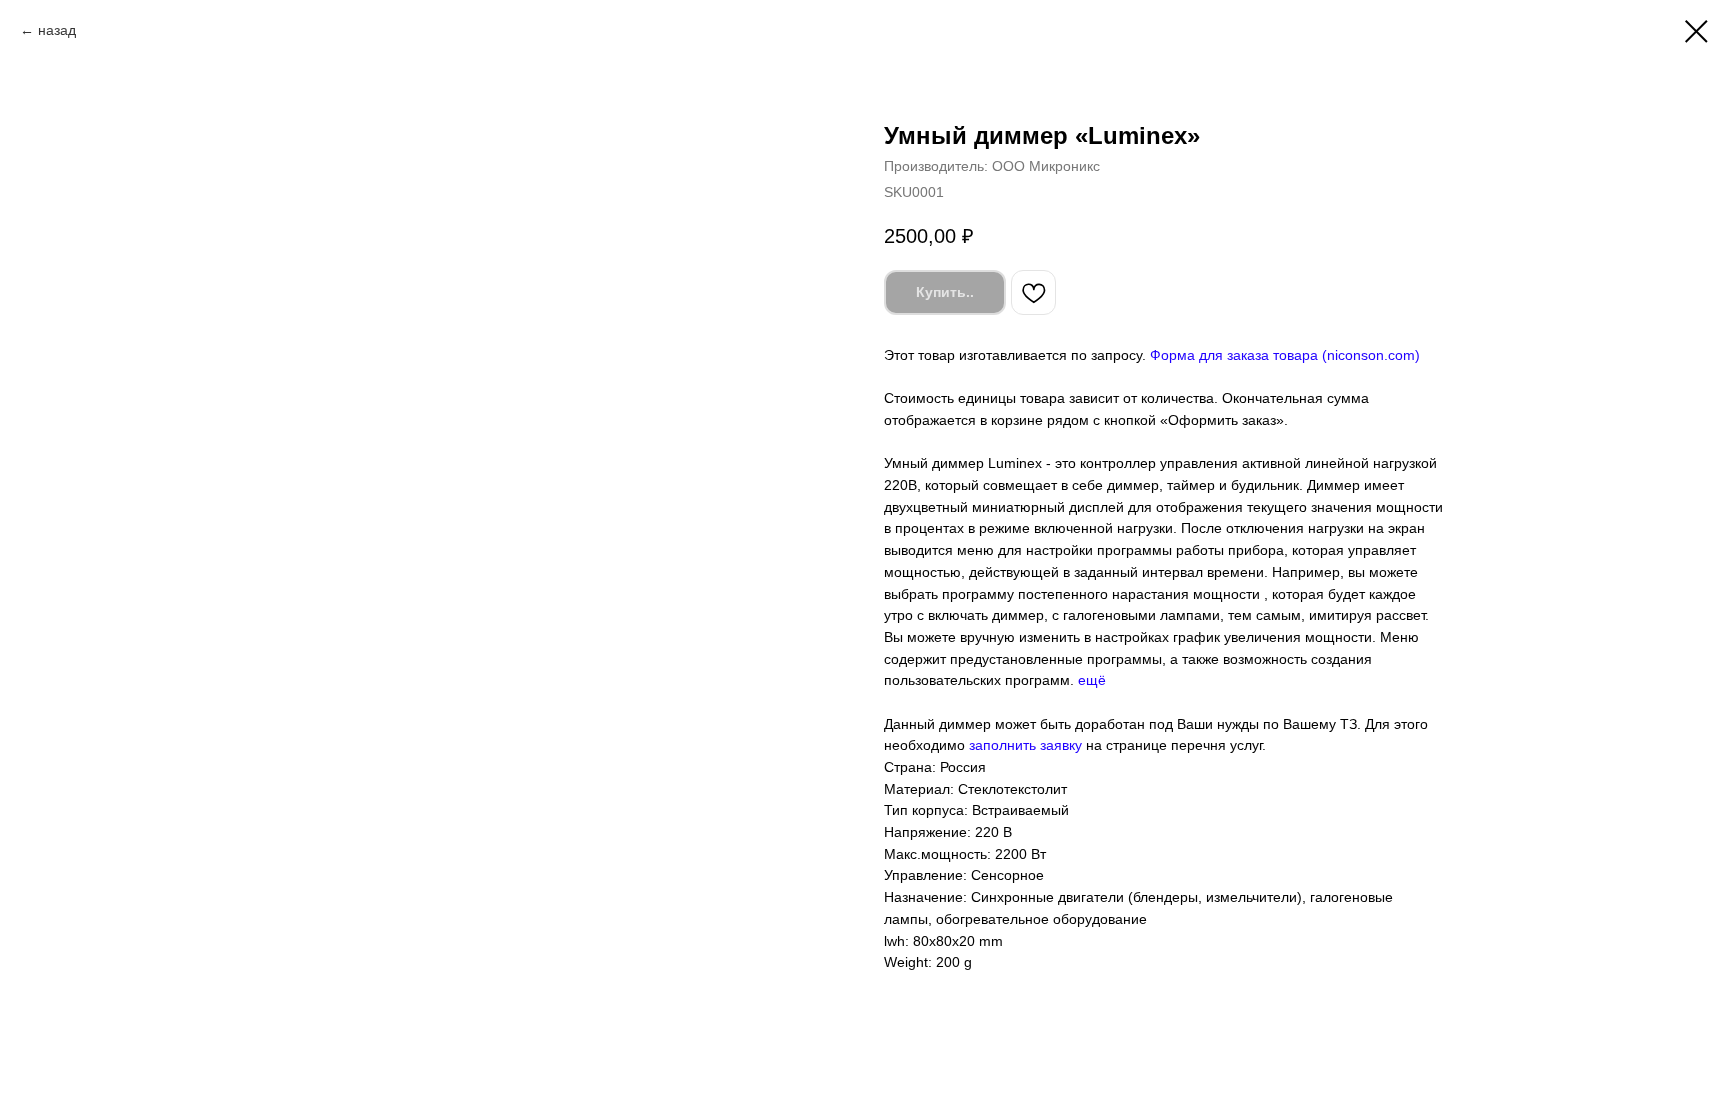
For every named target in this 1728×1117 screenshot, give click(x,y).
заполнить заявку (1025, 745)
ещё (1092, 680)
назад (57, 30)
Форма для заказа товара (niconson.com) (1285, 355)
